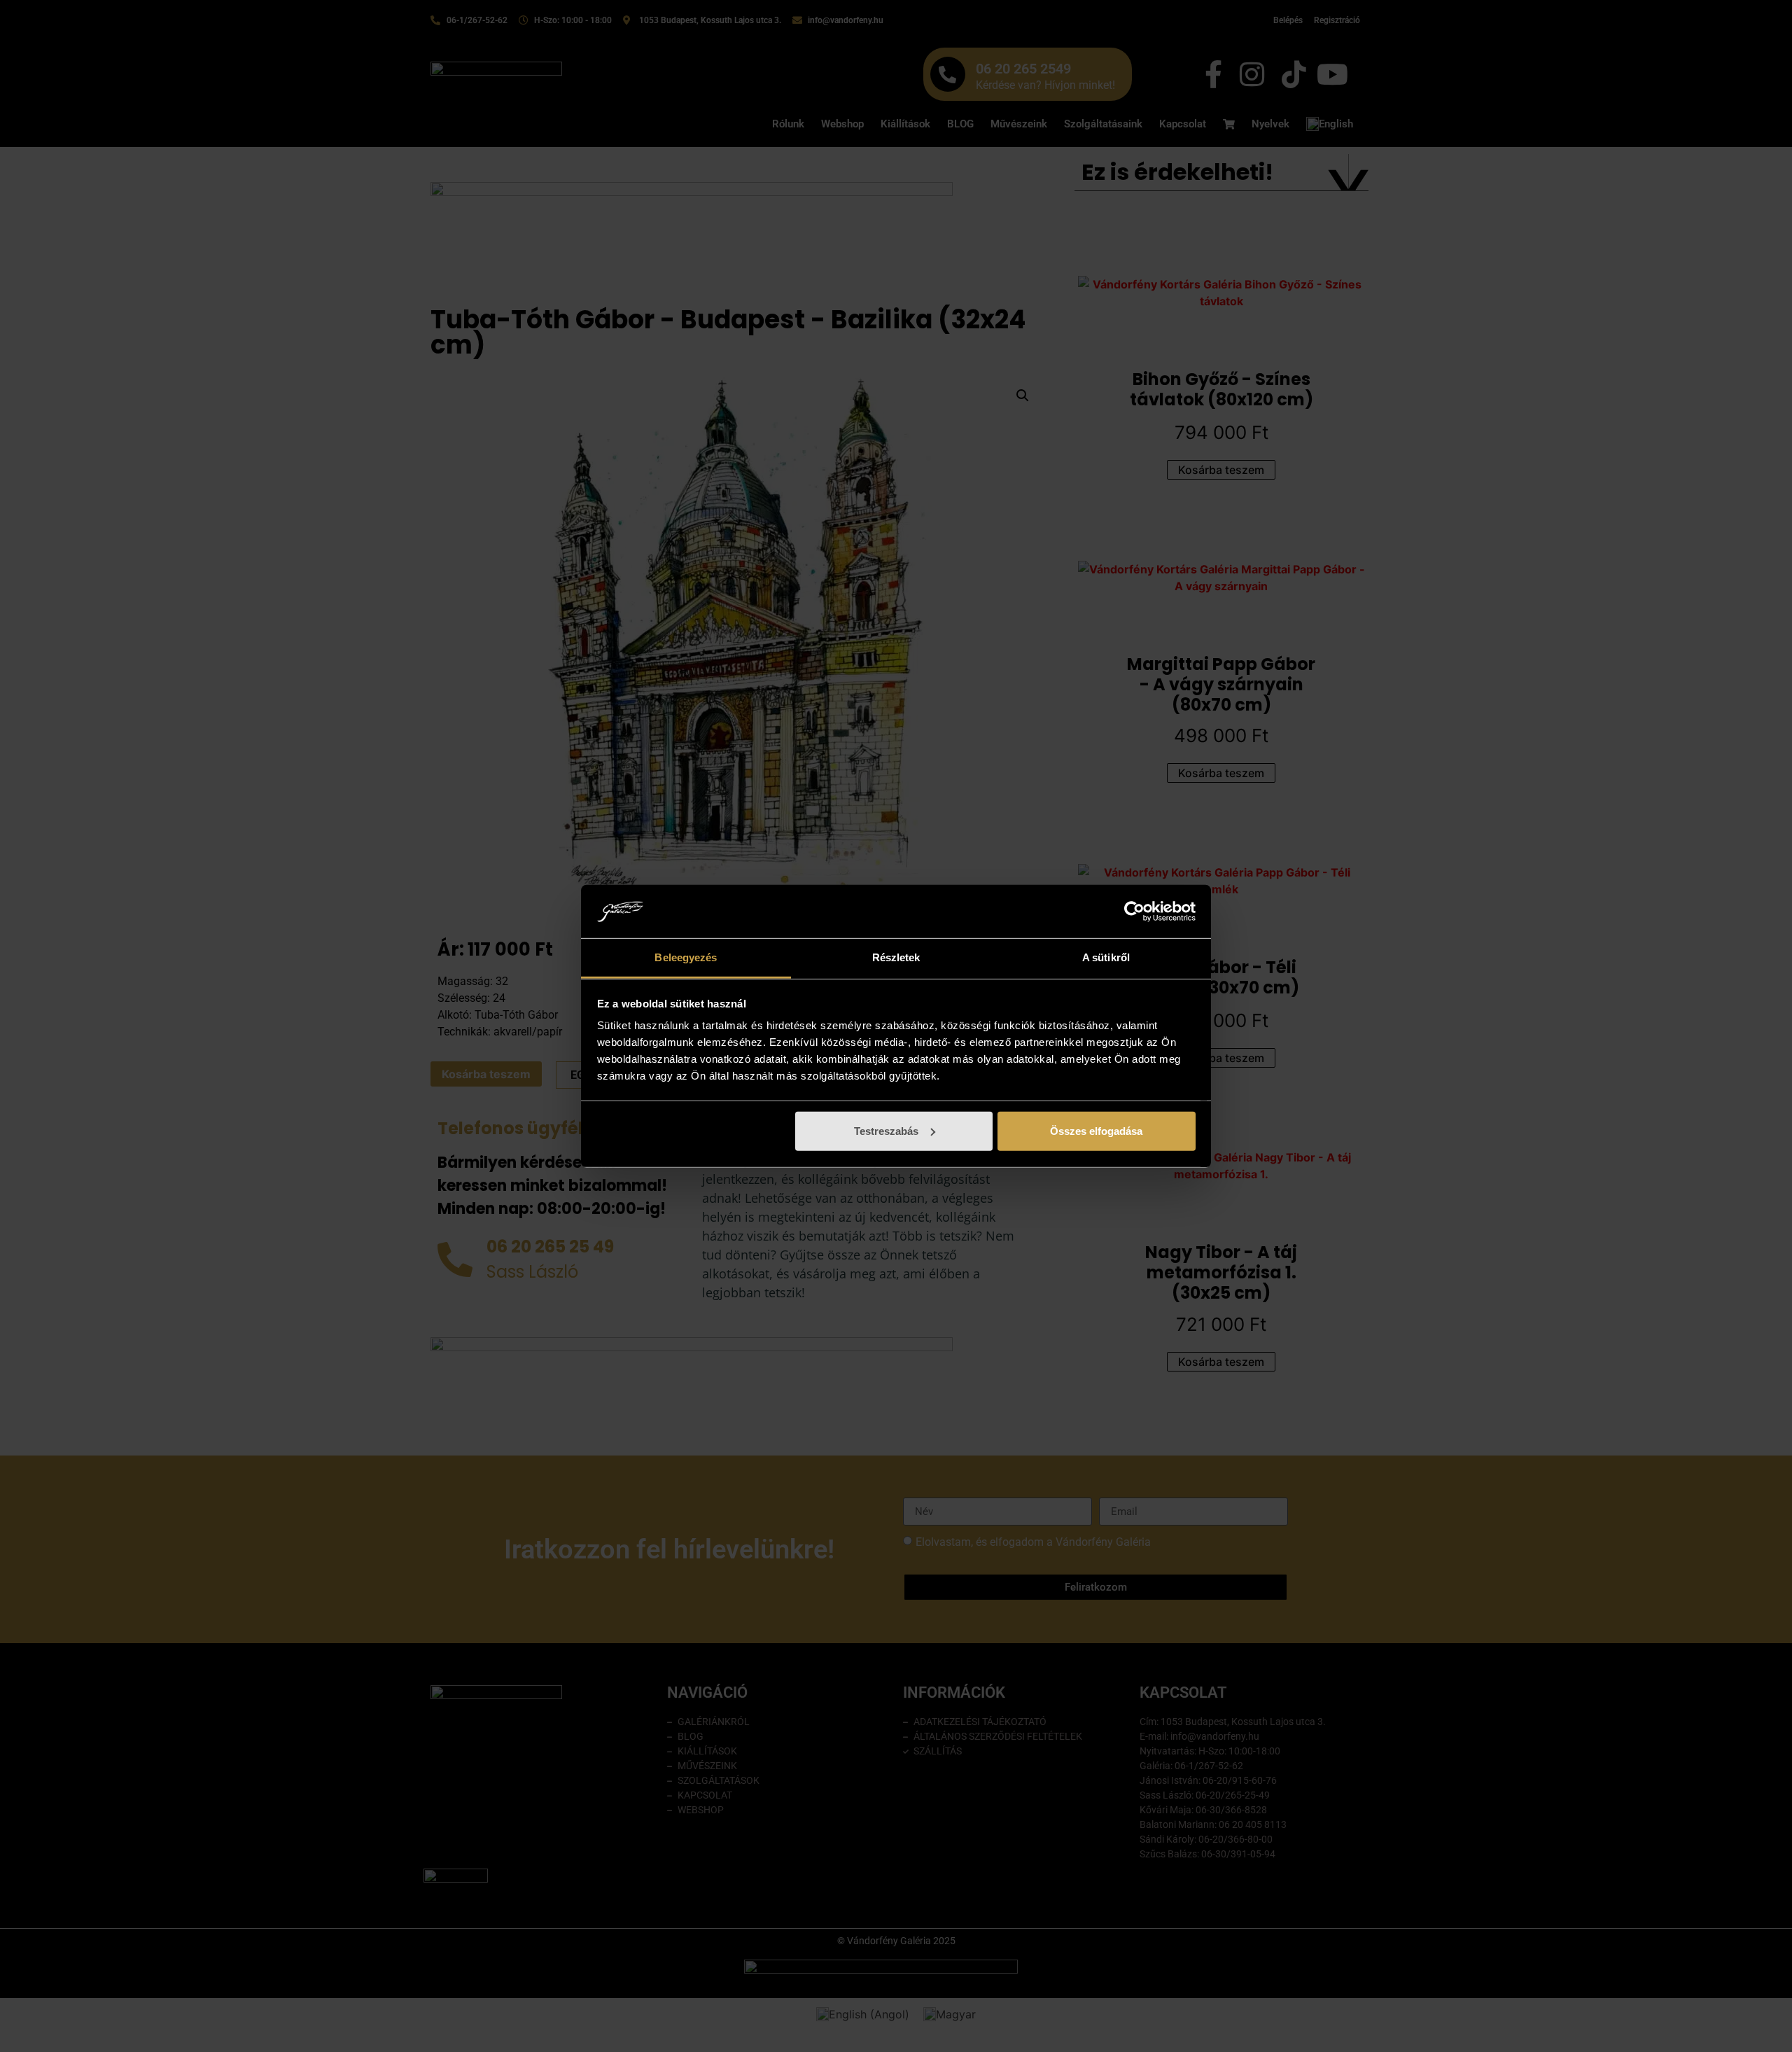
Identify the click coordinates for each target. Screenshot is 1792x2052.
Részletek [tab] (896, 957)
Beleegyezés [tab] (686, 957)
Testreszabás (886, 1131)
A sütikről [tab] (1106, 957)
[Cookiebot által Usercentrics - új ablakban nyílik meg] (1134, 912)
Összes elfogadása (1096, 1131)
